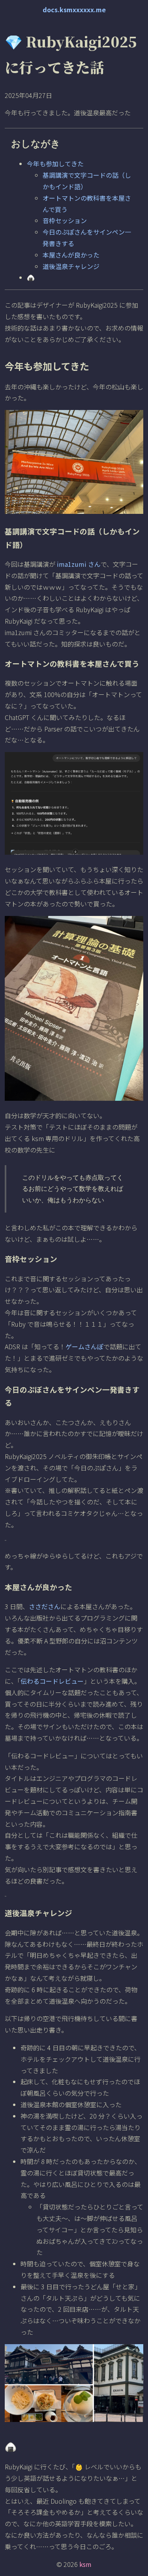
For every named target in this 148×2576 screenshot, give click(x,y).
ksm (85, 2564)
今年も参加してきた (55, 164)
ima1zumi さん (79, 564)
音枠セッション (65, 220)
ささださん (45, 1606)
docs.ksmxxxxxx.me (74, 9)
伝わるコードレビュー (52, 1681)
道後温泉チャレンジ (71, 266)
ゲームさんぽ (84, 1346)
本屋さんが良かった (71, 255)
